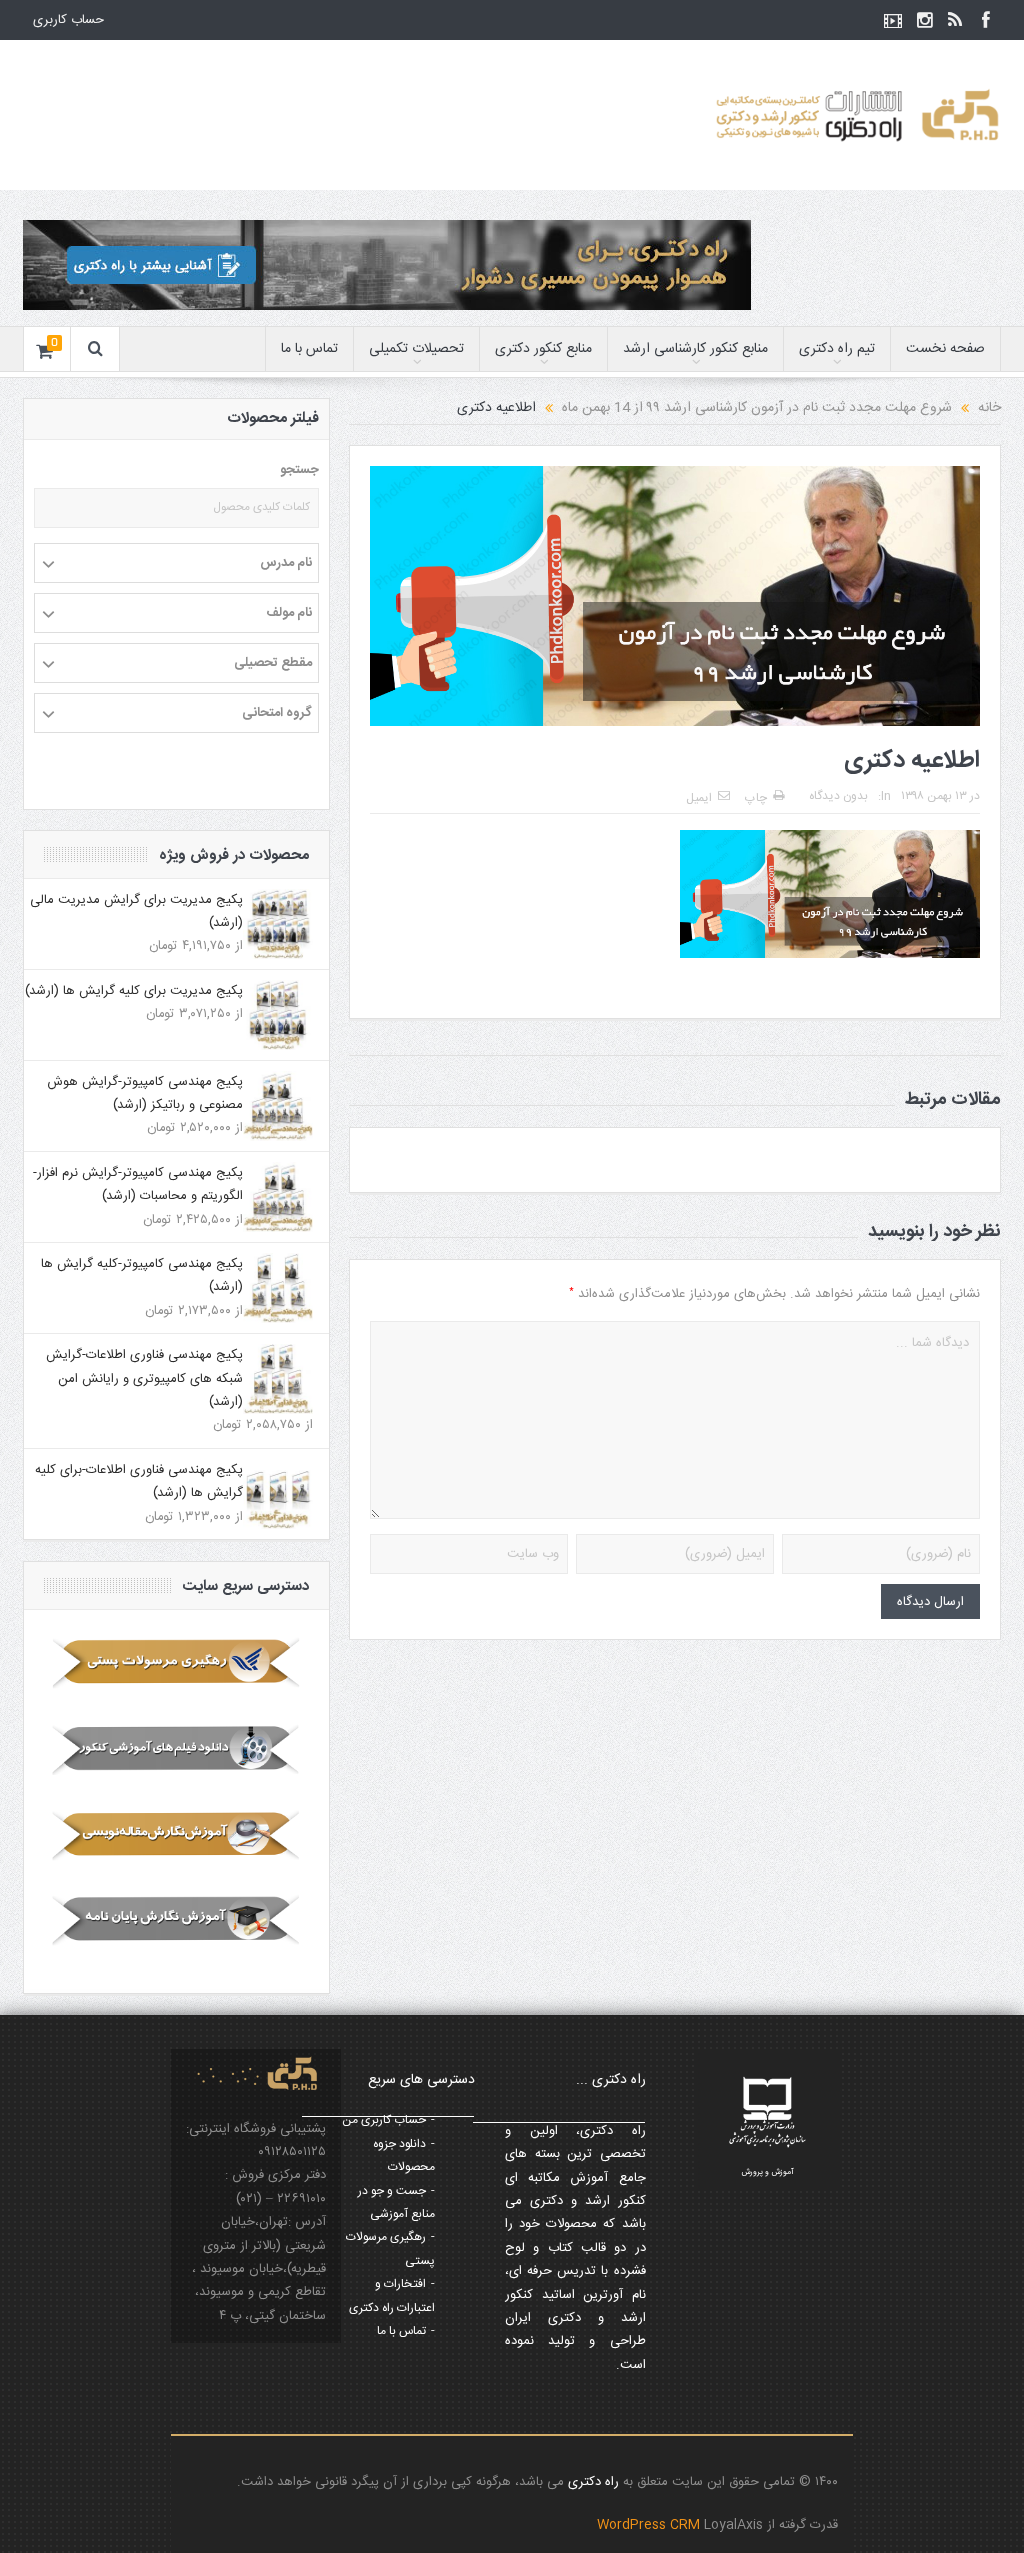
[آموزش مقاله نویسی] (176, 1835)
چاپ (756, 798)
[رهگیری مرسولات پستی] (176, 1663)
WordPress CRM (650, 2525)
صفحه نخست (945, 349)
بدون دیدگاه (838, 796)
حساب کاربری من (384, 2120)
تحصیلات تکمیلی (416, 349)
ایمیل (699, 798)
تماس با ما (309, 349)
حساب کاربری (68, 20)
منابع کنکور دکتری (543, 349)
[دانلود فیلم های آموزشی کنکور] (176, 1749)
